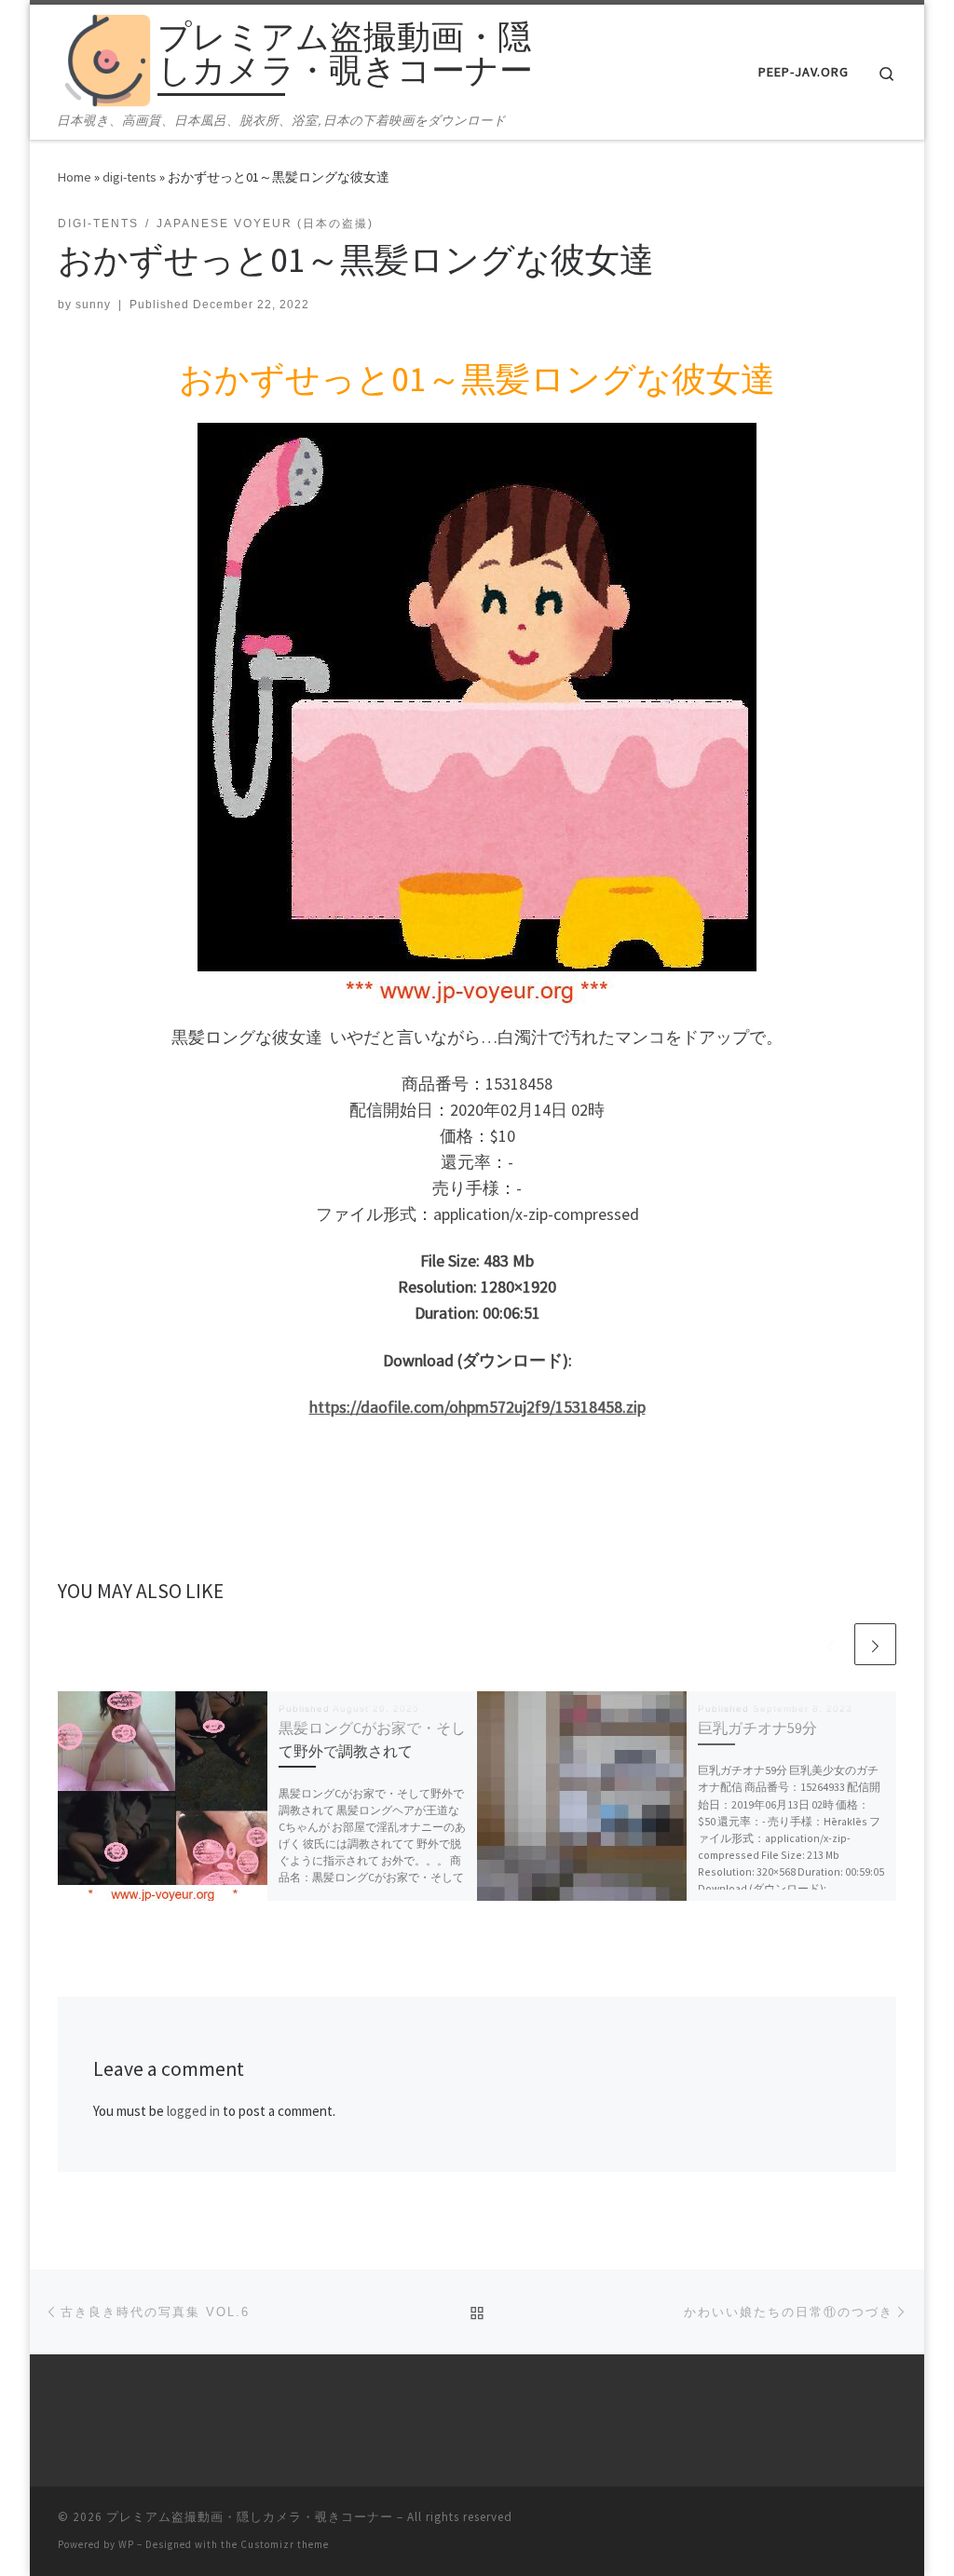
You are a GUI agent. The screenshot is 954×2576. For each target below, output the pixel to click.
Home (75, 177)
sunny (93, 305)
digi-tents (129, 177)
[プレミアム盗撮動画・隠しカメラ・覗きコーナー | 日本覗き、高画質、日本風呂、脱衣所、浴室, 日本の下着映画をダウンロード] (104, 57)
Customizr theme (285, 2544)
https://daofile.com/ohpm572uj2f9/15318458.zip (477, 1407)
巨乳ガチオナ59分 (757, 1728)
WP (126, 2544)
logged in (193, 2111)
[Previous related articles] (831, 1644)
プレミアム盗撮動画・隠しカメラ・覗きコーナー (250, 2517)
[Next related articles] (875, 1644)
